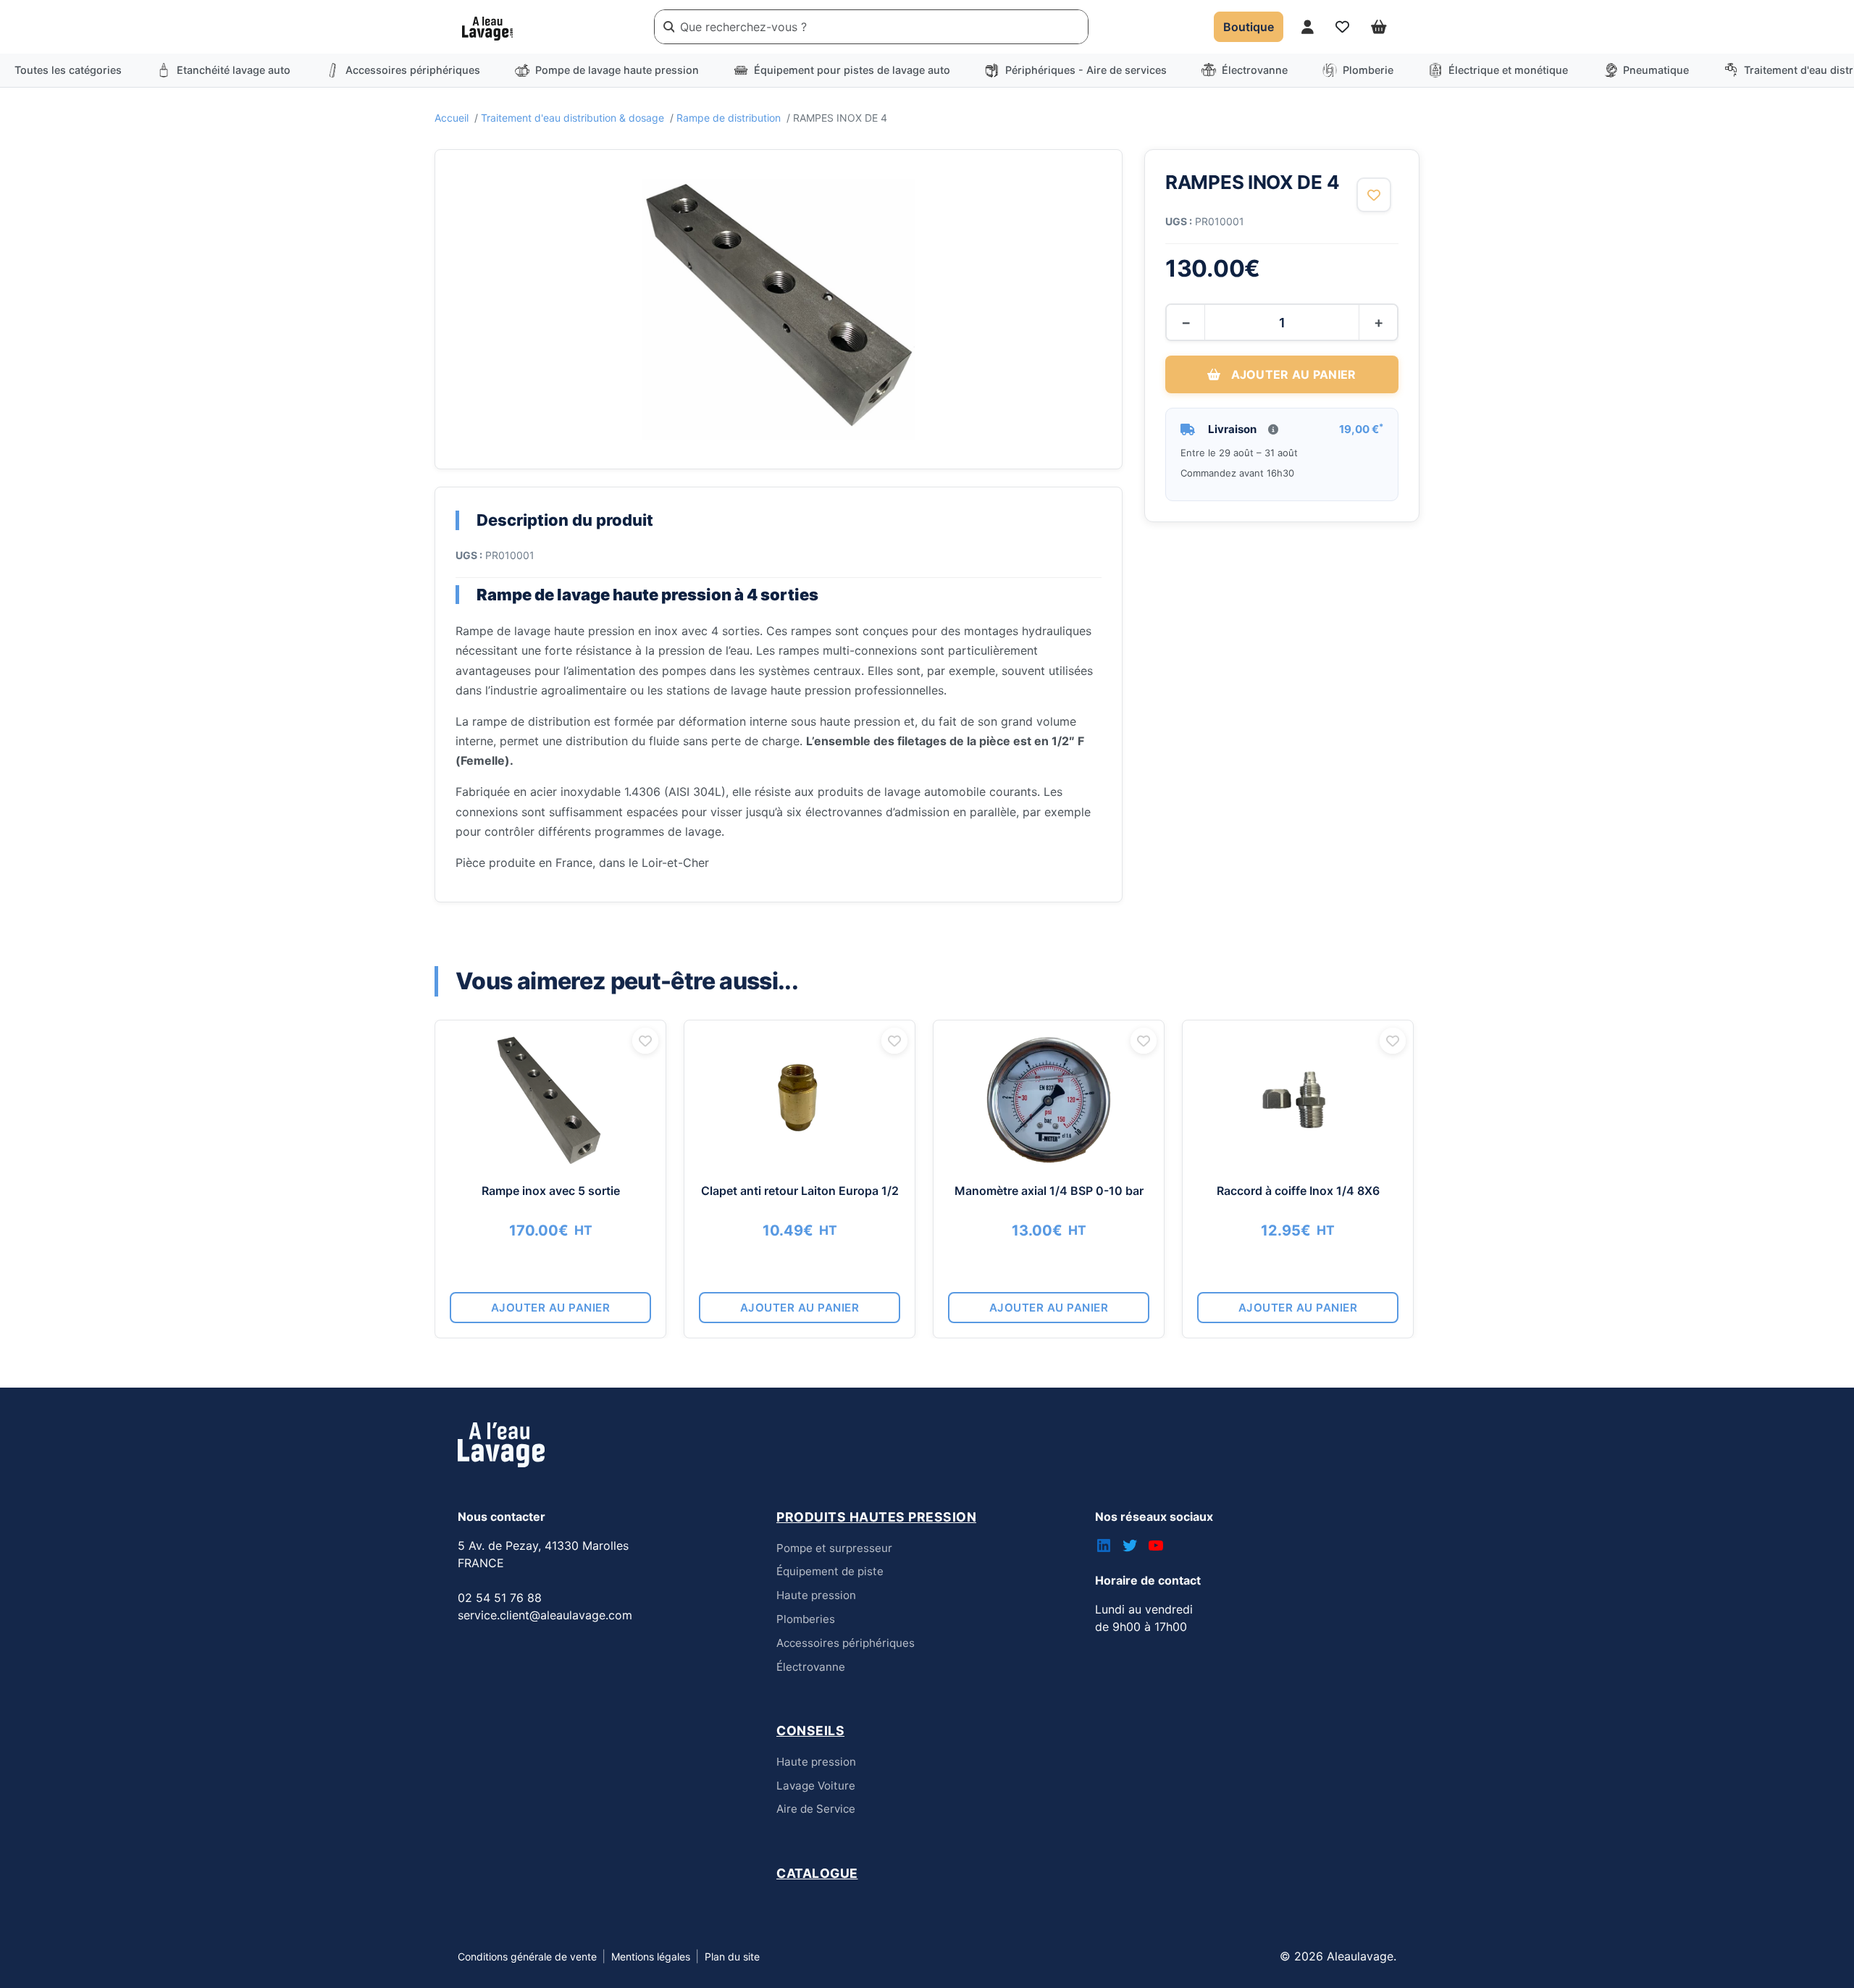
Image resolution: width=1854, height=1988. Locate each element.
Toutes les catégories (68, 70)
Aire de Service (816, 1809)
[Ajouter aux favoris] (1374, 195)
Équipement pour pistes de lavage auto (852, 70)
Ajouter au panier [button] (551, 1308)
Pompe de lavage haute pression (617, 70)
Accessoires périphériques (413, 70)
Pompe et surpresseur (834, 1548)
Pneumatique (1656, 70)
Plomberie (1368, 70)
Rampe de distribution (729, 118)
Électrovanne (1255, 70)
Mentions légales (651, 1956)
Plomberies (806, 1619)
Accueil (452, 118)
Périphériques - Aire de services (1086, 70)
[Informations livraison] (1273, 429)
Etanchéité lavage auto (234, 70)
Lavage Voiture (816, 1786)
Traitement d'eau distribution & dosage (572, 118)
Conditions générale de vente (527, 1956)
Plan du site (732, 1956)
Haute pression (816, 1595)
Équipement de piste (830, 1571)
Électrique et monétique (1508, 70)
